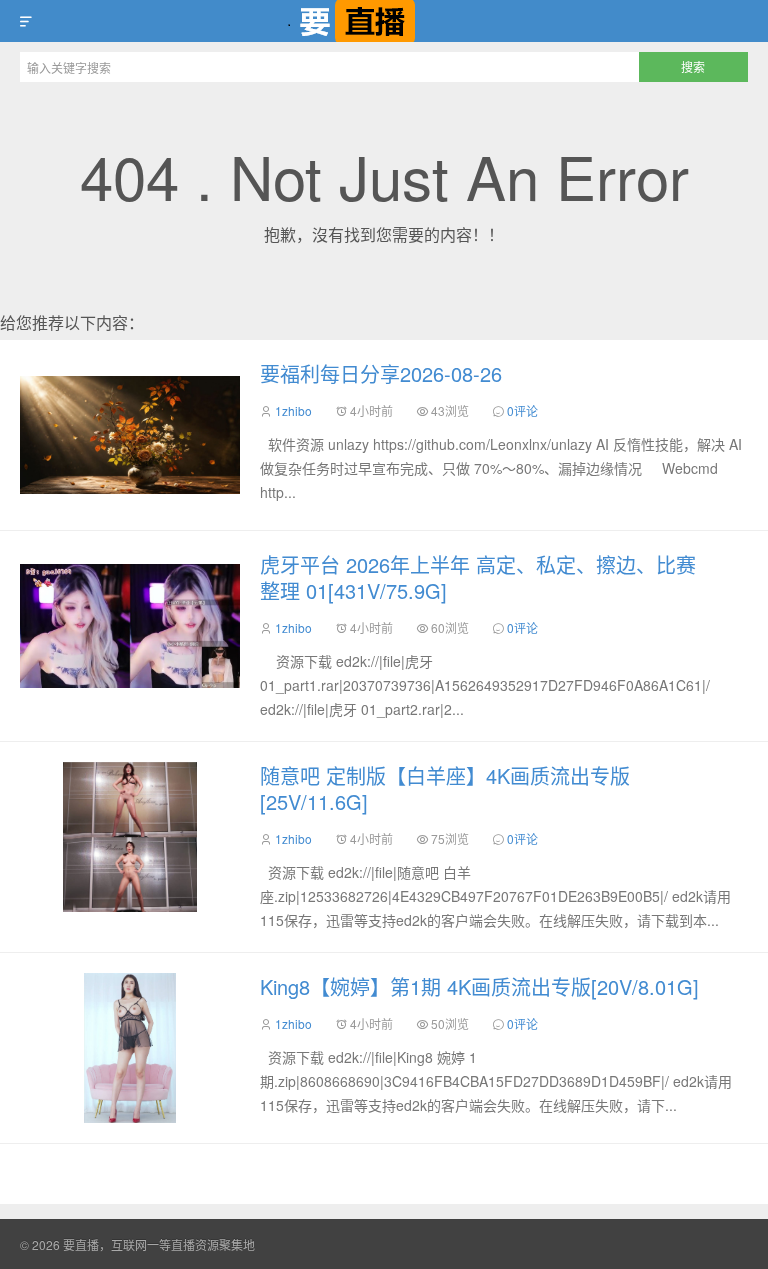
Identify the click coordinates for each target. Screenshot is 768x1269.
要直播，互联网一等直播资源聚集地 (384, 21)
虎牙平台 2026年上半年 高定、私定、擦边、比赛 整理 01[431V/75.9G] (478, 577)
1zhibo (293, 410)
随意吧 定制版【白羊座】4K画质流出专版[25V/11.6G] (445, 788)
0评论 (522, 410)
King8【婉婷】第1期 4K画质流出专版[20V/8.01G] (479, 986)
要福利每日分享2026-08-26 (381, 373)
